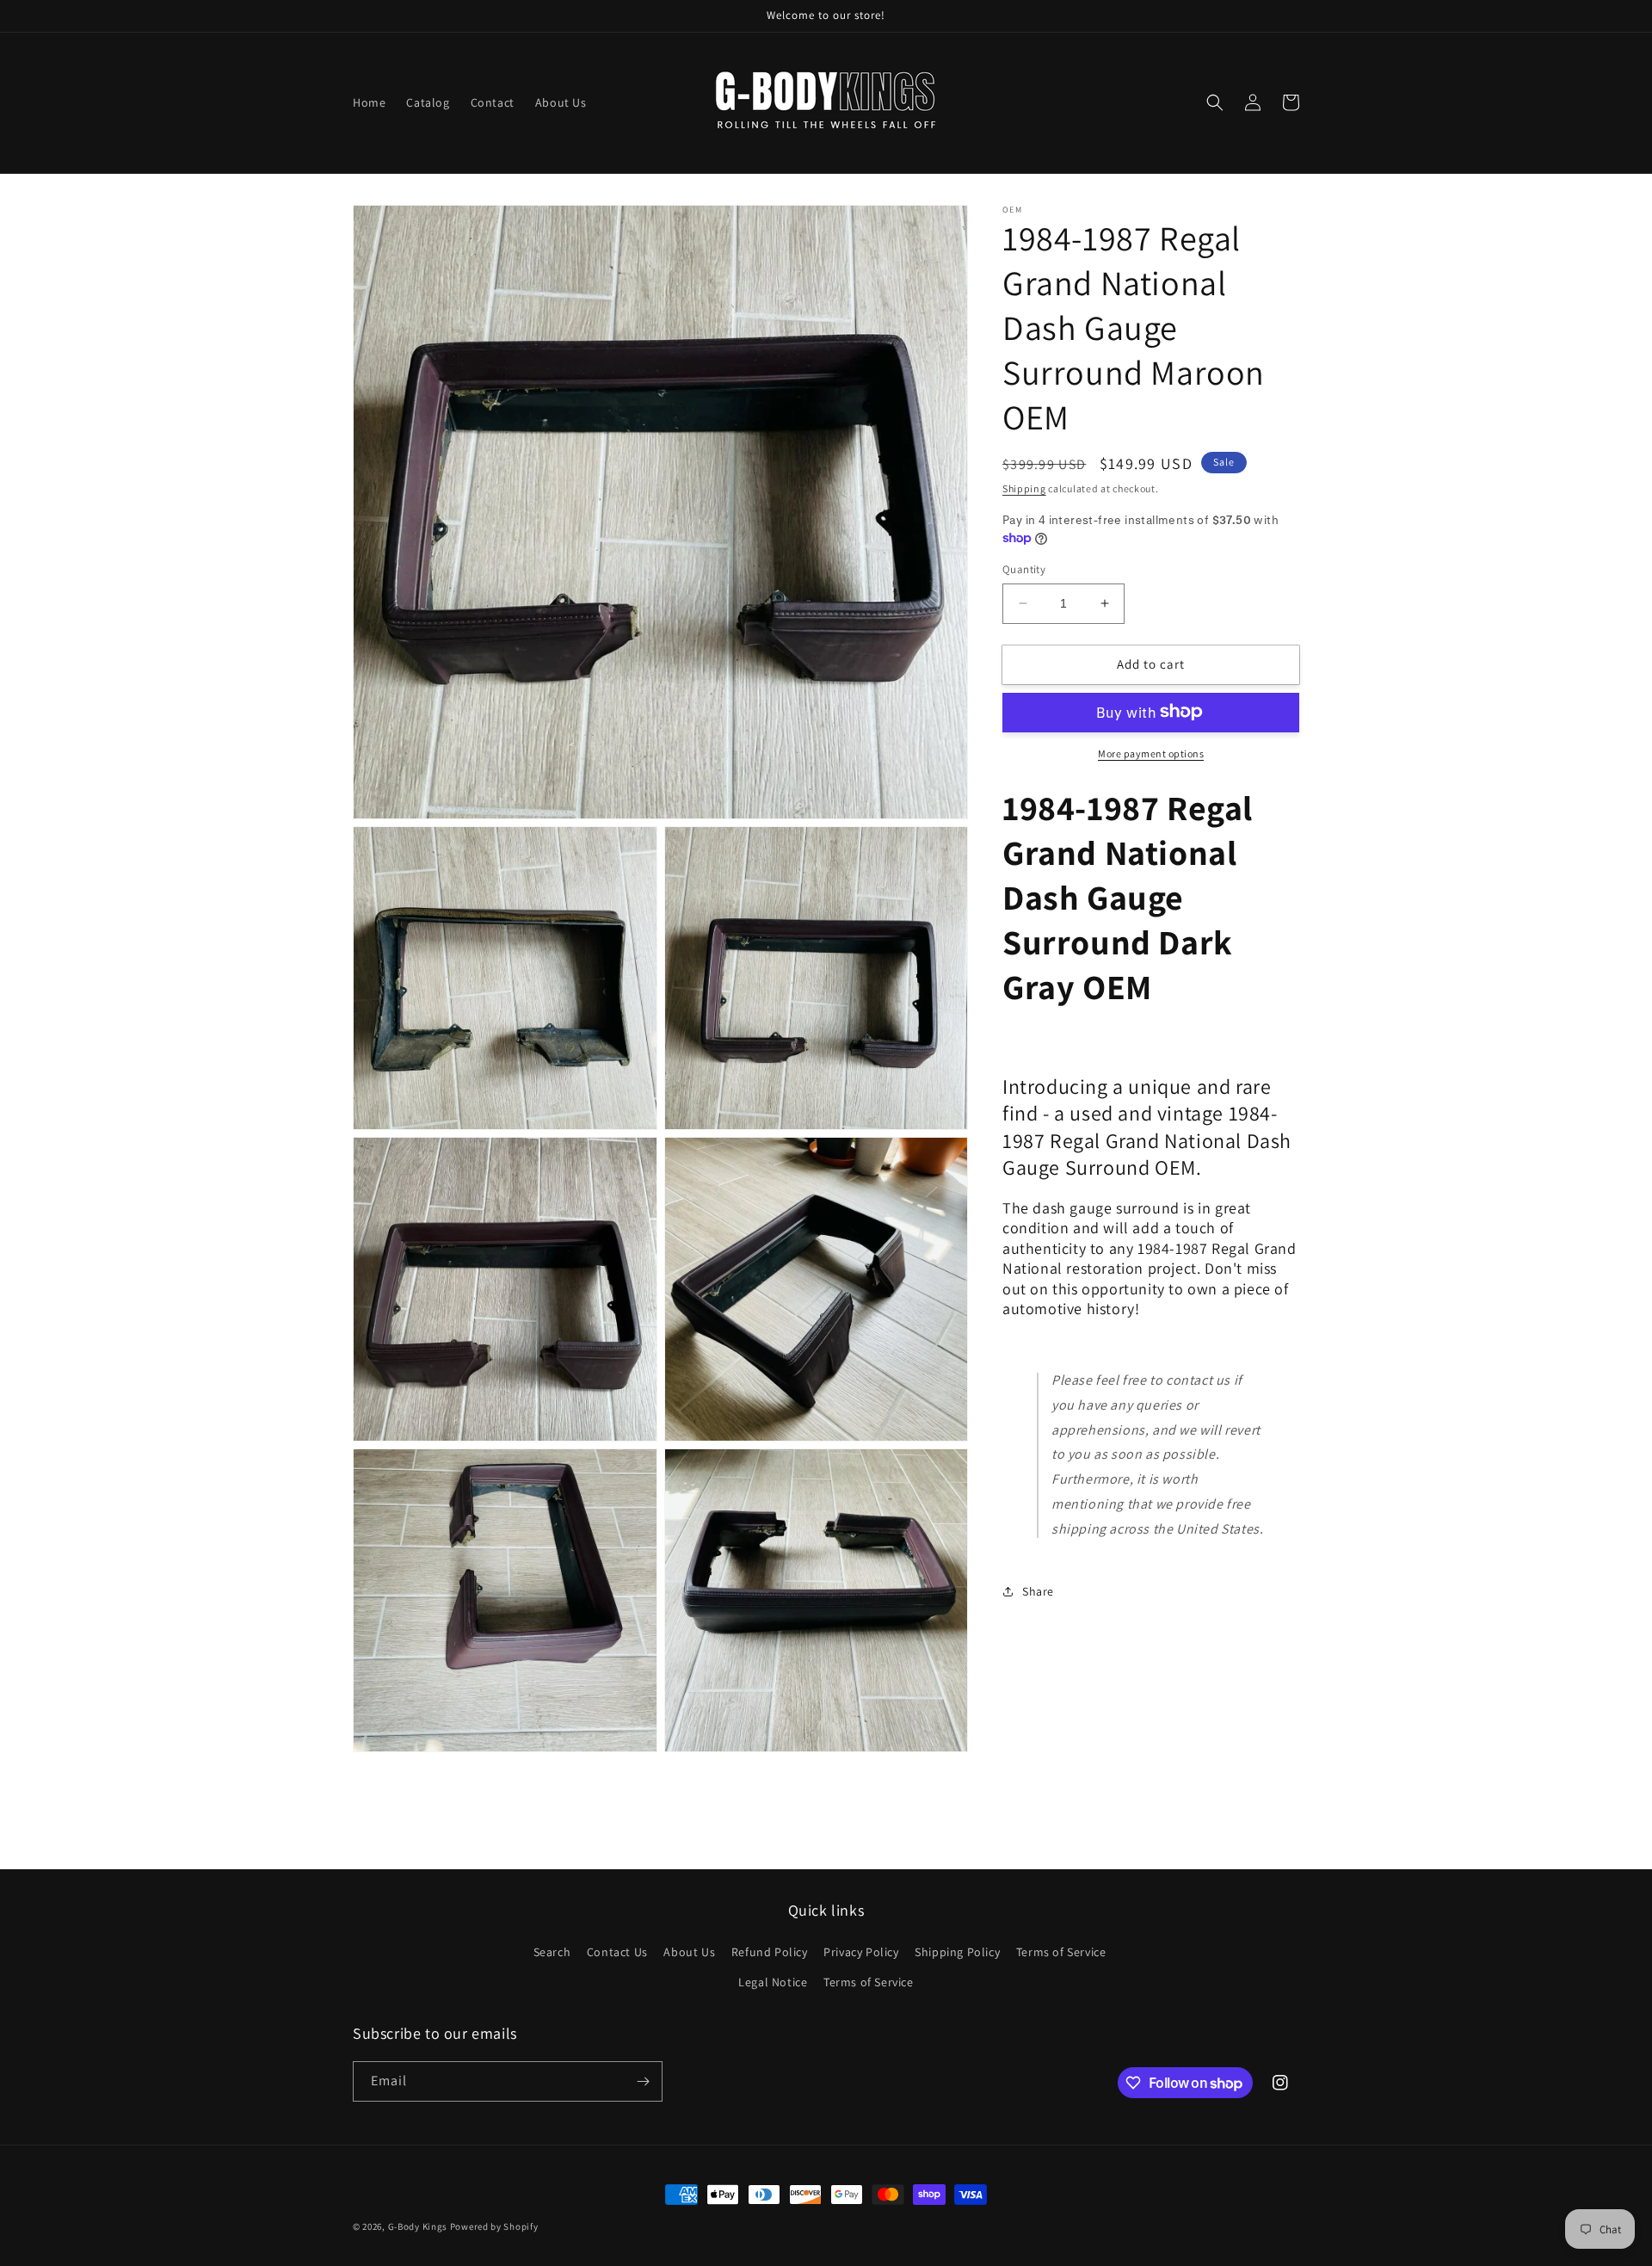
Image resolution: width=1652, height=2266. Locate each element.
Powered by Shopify (494, 2226)
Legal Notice (773, 1982)
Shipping (1024, 488)
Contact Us (617, 1952)
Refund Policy (770, 1952)
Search (552, 1952)
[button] (1215, 102)
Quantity (1024, 569)
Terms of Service (1061, 1952)
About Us (689, 1952)
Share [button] (1038, 1591)
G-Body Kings (418, 2226)
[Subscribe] (643, 2081)
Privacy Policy (861, 1952)
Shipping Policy (957, 1952)
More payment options (1151, 753)
